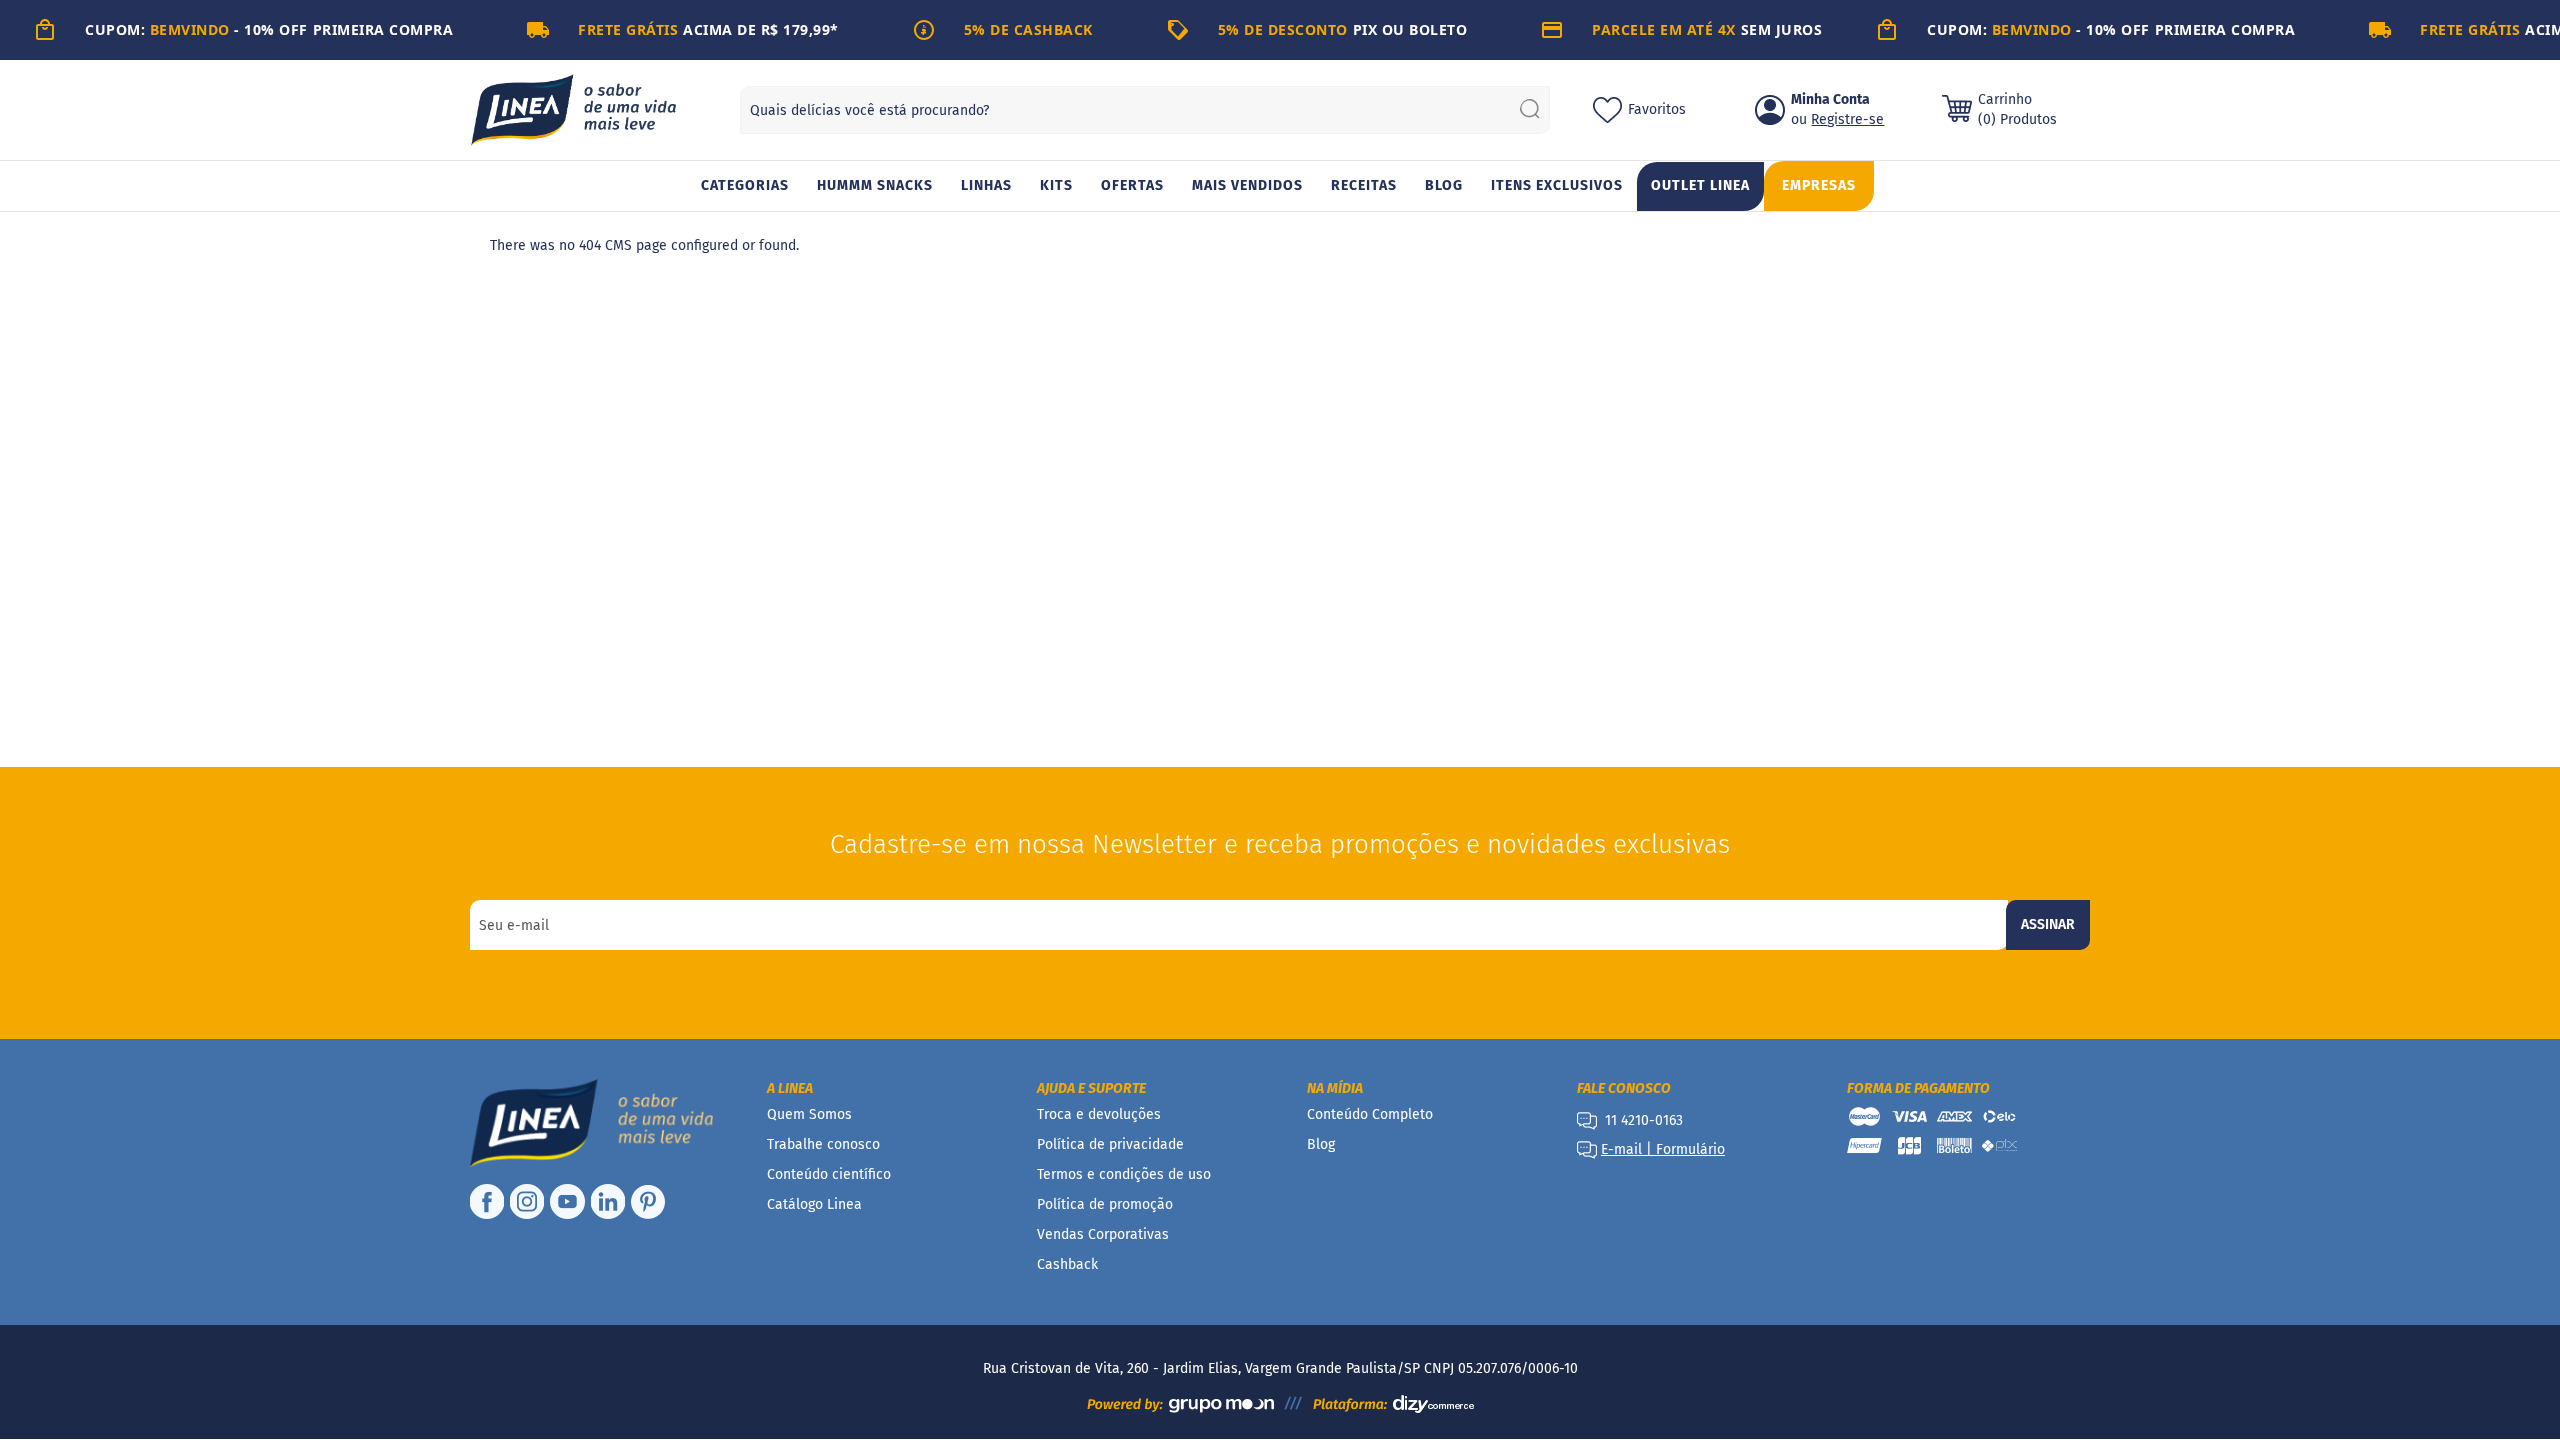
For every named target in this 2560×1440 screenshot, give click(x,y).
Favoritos (1657, 109)
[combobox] (1145, 110)
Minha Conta (1830, 99)
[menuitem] (745, 186)
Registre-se (1847, 119)
